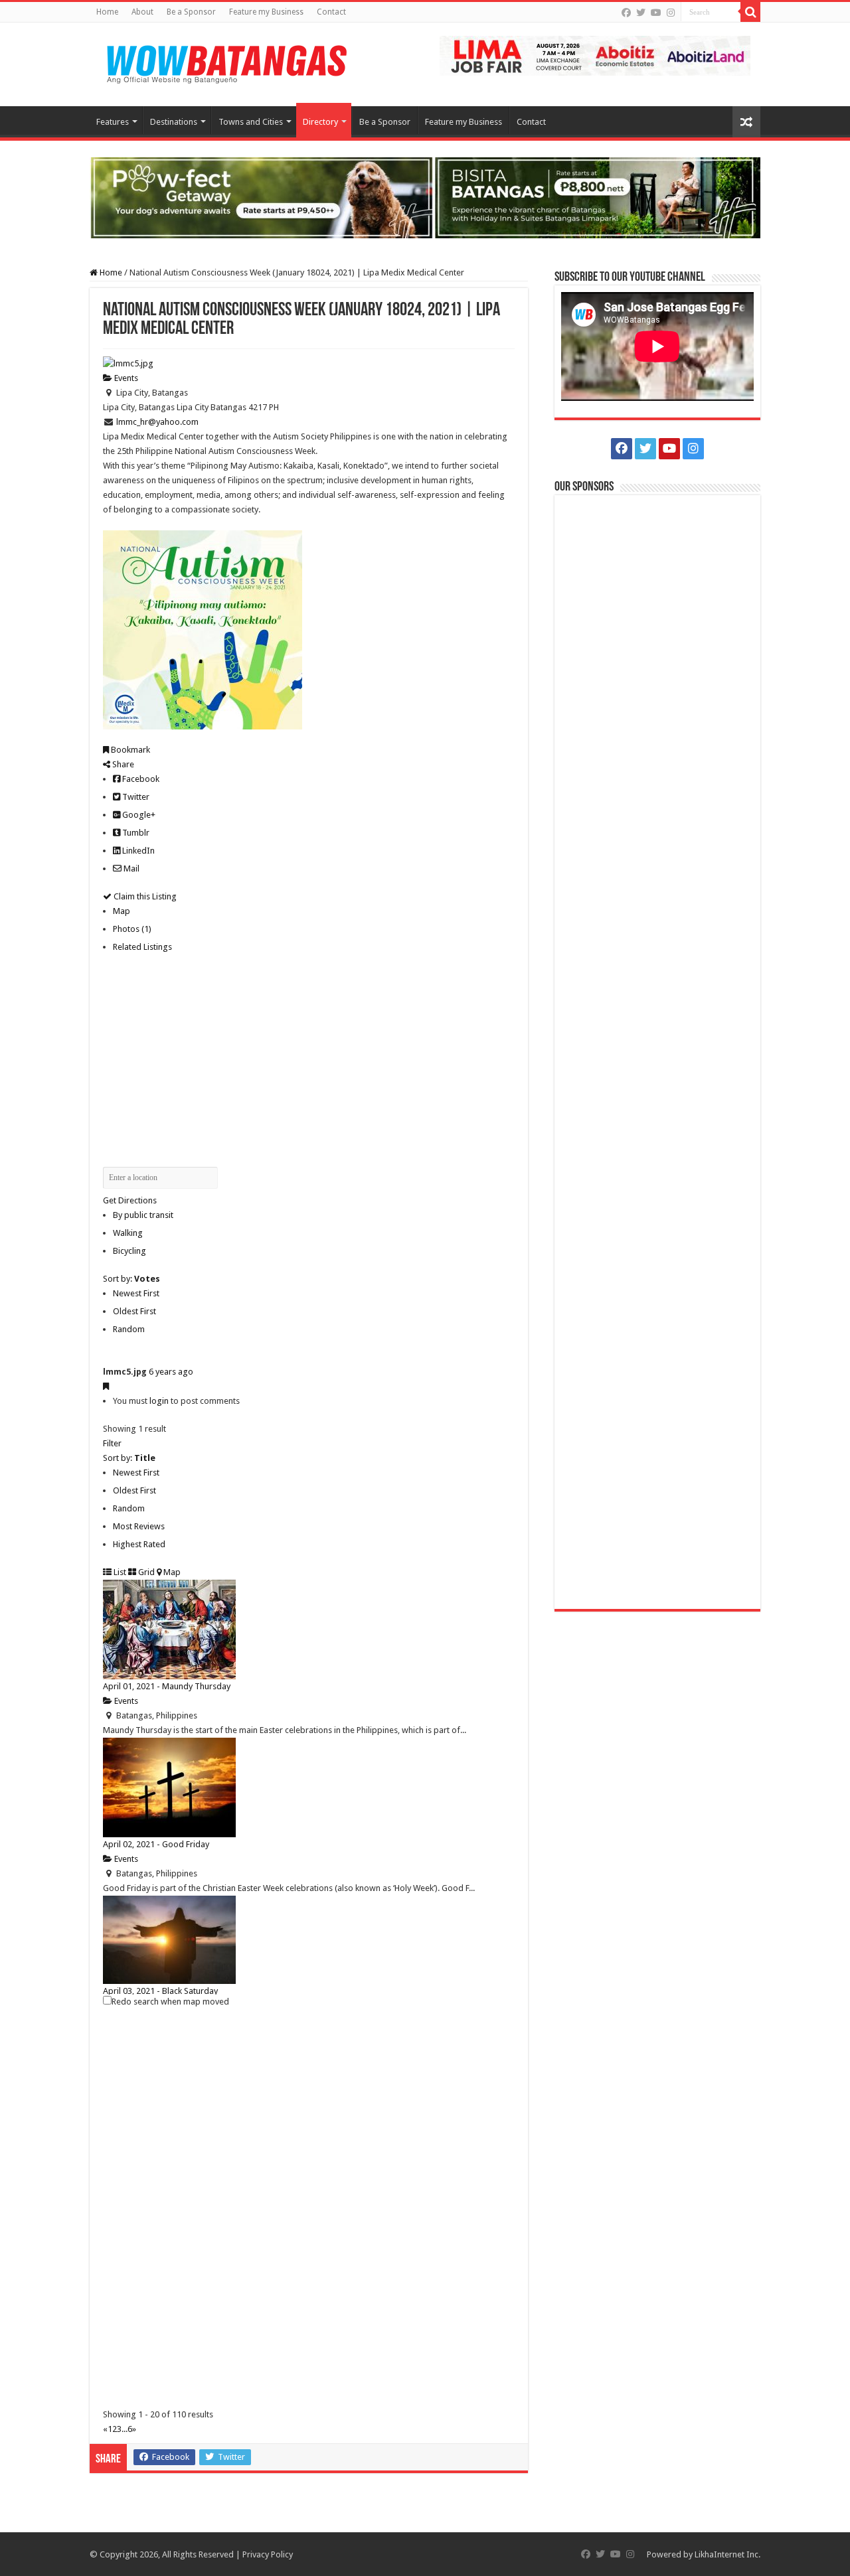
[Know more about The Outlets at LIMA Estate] (595, 55)
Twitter (135, 797)
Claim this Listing (144, 896)
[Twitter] (641, 13)
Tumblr (135, 833)
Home (107, 12)
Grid (145, 1572)
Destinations (174, 122)
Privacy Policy (268, 2554)
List (119, 1572)
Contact (331, 12)
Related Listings (142, 947)
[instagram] (671, 13)
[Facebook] (626, 13)
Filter (112, 1443)
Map (122, 911)
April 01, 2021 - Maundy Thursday (167, 1686)
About (142, 12)
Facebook (140, 779)
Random (129, 1329)
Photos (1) (132, 929)
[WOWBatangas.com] (226, 62)
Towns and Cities (251, 122)
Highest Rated (139, 1544)
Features (113, 122)
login (159, 1401)
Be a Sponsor (191, 12)
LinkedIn (137, 851)
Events (125, 378)
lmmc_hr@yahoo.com (157, 422)
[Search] (750, 12)
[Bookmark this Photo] (106, 1386)
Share (122, 764)
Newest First (136, 1293)
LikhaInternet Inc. (727, 2554)
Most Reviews (139, 1526)
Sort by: (131, 1279)
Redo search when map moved (170, 2002)
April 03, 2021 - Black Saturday (160, 1991)
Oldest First (134, 1311)
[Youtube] (656, 13)
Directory (320, 122)
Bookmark (129, 750)
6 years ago (171, 1372)
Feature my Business (266, 12)
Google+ (138, 815)
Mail (130, 869)
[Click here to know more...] (425, 197)
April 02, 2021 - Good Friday (156, 1844)
